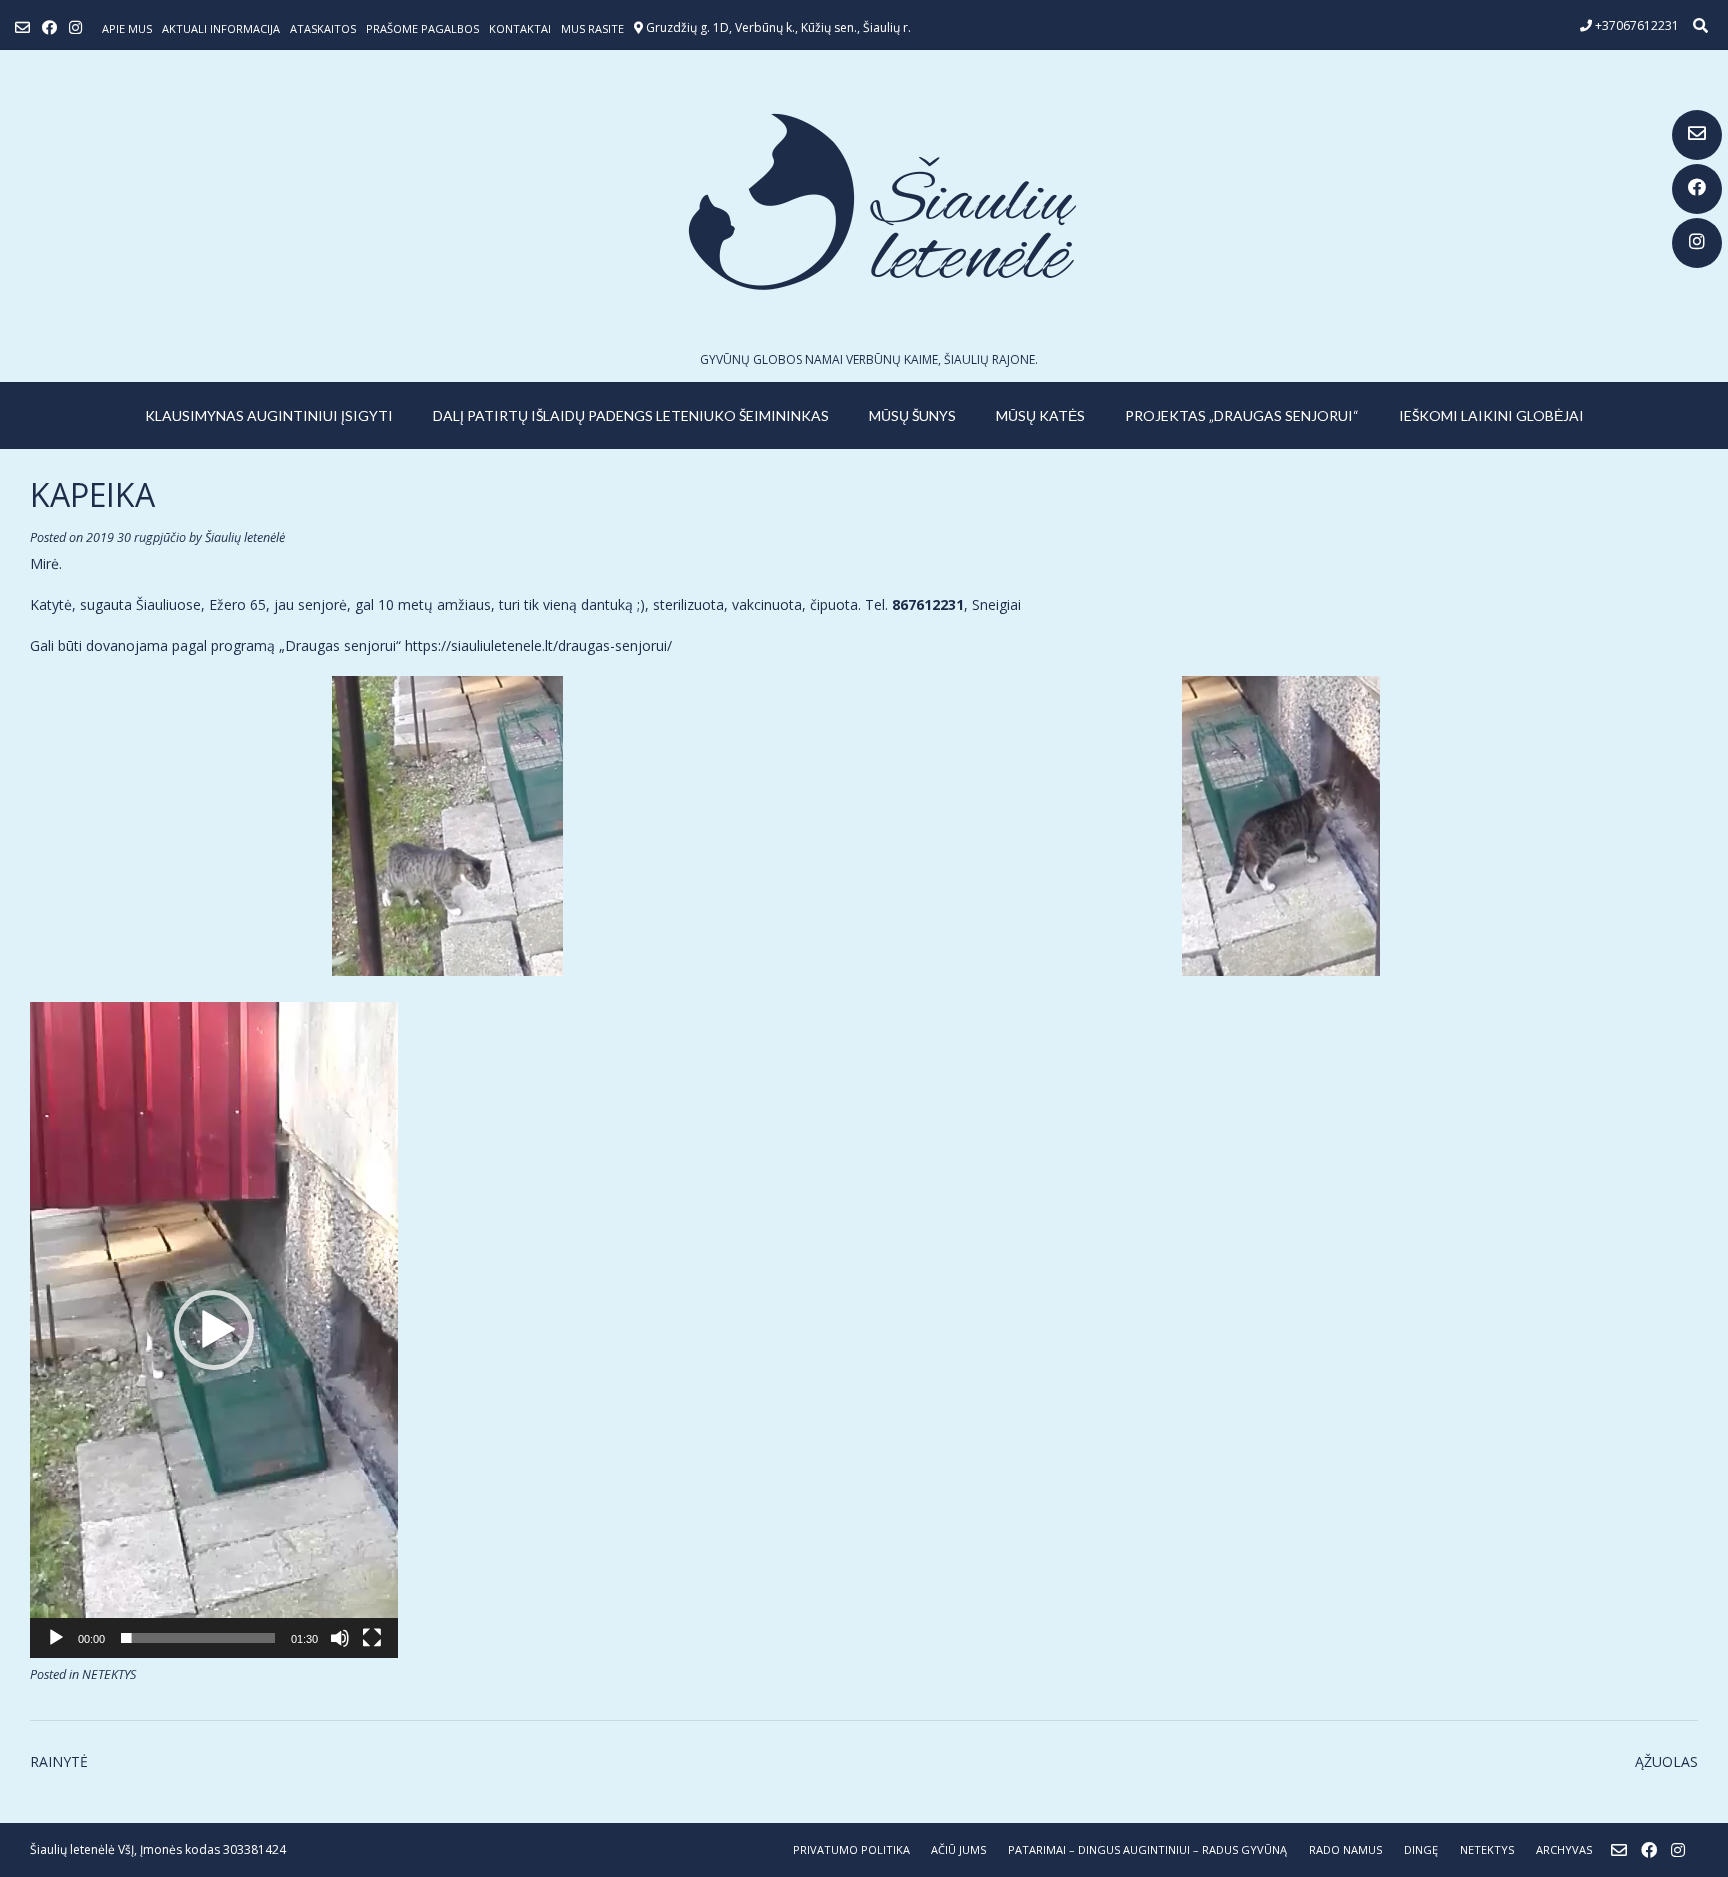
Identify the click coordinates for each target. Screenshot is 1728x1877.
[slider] (198, 1638)
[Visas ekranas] (372, 1638)
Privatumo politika (851, 1849)
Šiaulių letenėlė (245, 537)
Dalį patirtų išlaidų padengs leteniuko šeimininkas (631, 415)
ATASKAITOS (323, 28)
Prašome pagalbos (422, 28)
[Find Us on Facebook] (1697, 189)
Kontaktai (520, 28)
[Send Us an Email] (1697, 135)
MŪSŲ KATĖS (1040, 415)
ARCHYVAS (1564, 1849)
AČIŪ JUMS (958, 1849)
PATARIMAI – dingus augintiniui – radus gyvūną (1147, 1849)
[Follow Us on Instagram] (1697, 243)
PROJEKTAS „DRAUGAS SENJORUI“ (1242, 415)
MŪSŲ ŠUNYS (912, 415)
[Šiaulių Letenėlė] (864, 201)
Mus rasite (592, 28)
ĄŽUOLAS (1666, 1761)
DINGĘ (1421, 1849)
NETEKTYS (109, 1674)
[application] (214, 1330)
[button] (214, 1330)
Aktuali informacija (221, 28)
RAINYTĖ (59, 1761)
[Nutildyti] (340, 1638)
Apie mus (127, 28)
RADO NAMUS (1345, 1849)
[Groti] (56, 1638)
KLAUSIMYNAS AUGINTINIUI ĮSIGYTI (269, 415)
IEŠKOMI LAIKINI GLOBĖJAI (1491, 415)
